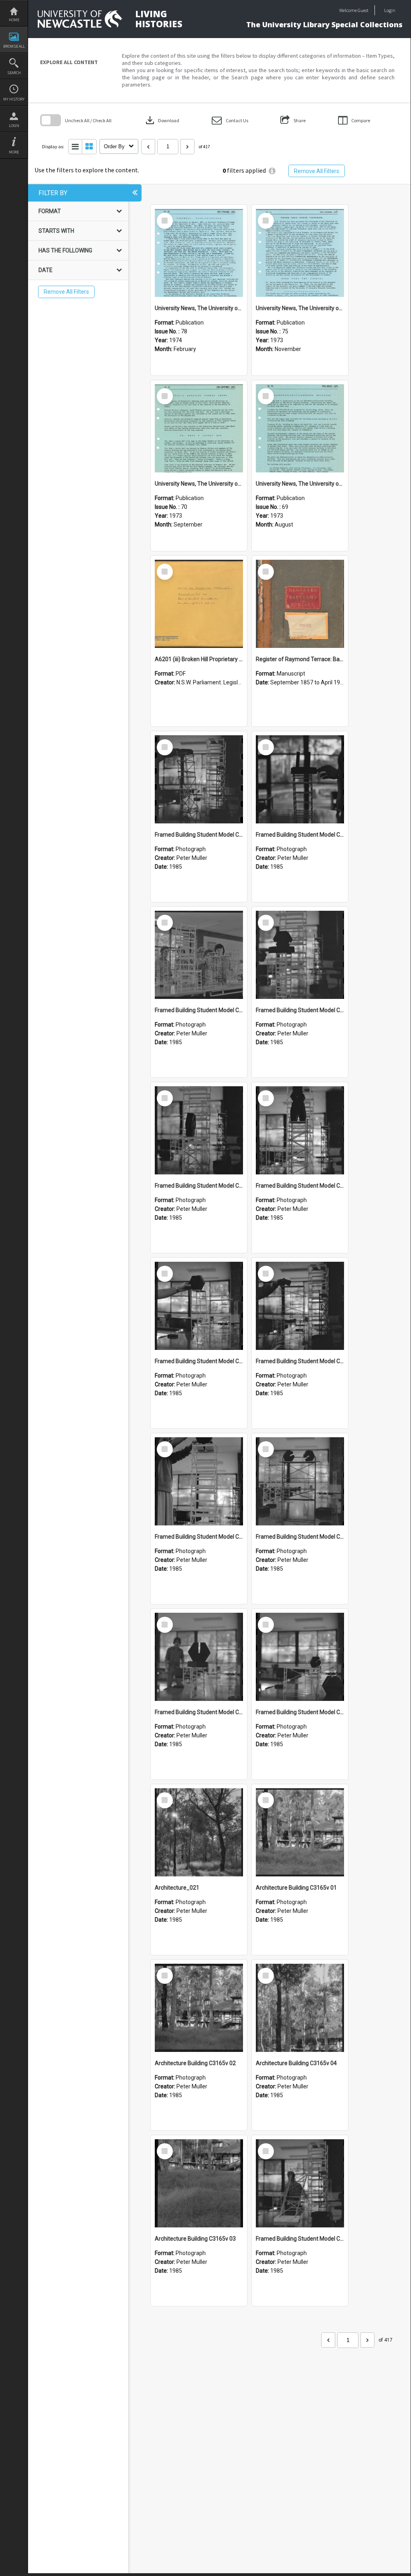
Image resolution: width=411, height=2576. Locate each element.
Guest (363, 10)
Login (14, 126)
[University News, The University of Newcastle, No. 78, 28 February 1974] (199, 253)
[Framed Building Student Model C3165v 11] (199, 955)
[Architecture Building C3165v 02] (199, 2008)
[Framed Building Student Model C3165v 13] (199, 779)
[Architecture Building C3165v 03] (199, 2183)
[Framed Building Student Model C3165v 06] (300, 1306)
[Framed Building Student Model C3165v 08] (300, 1130)
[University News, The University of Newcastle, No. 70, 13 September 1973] (199, 428)
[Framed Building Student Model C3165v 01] (300, 2183)
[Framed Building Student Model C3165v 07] (199, 1306)
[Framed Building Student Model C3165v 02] (300, 1657)
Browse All (14, 46)
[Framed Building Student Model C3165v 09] (199, 1130)
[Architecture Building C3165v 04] (300, 2008)
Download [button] (162, 120)
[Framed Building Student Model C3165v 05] (199, 1481)
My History (14, 99)
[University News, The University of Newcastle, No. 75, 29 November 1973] (300, 253)
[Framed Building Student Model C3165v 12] (300, 779)
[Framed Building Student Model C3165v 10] (300, 955)
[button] (230, 120)
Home (14, 20)
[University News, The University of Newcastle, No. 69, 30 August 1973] (300, 428)
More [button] (14, 152)
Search (14, 73)
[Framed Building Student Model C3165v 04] (300, 1481)
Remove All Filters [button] (317, 171)
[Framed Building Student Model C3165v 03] (199, 1657)
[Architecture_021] (199, 1832)
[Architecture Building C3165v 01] (300, 1832)
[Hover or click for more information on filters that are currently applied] (272, 171)
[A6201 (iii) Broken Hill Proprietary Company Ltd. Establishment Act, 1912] (199, 604)
